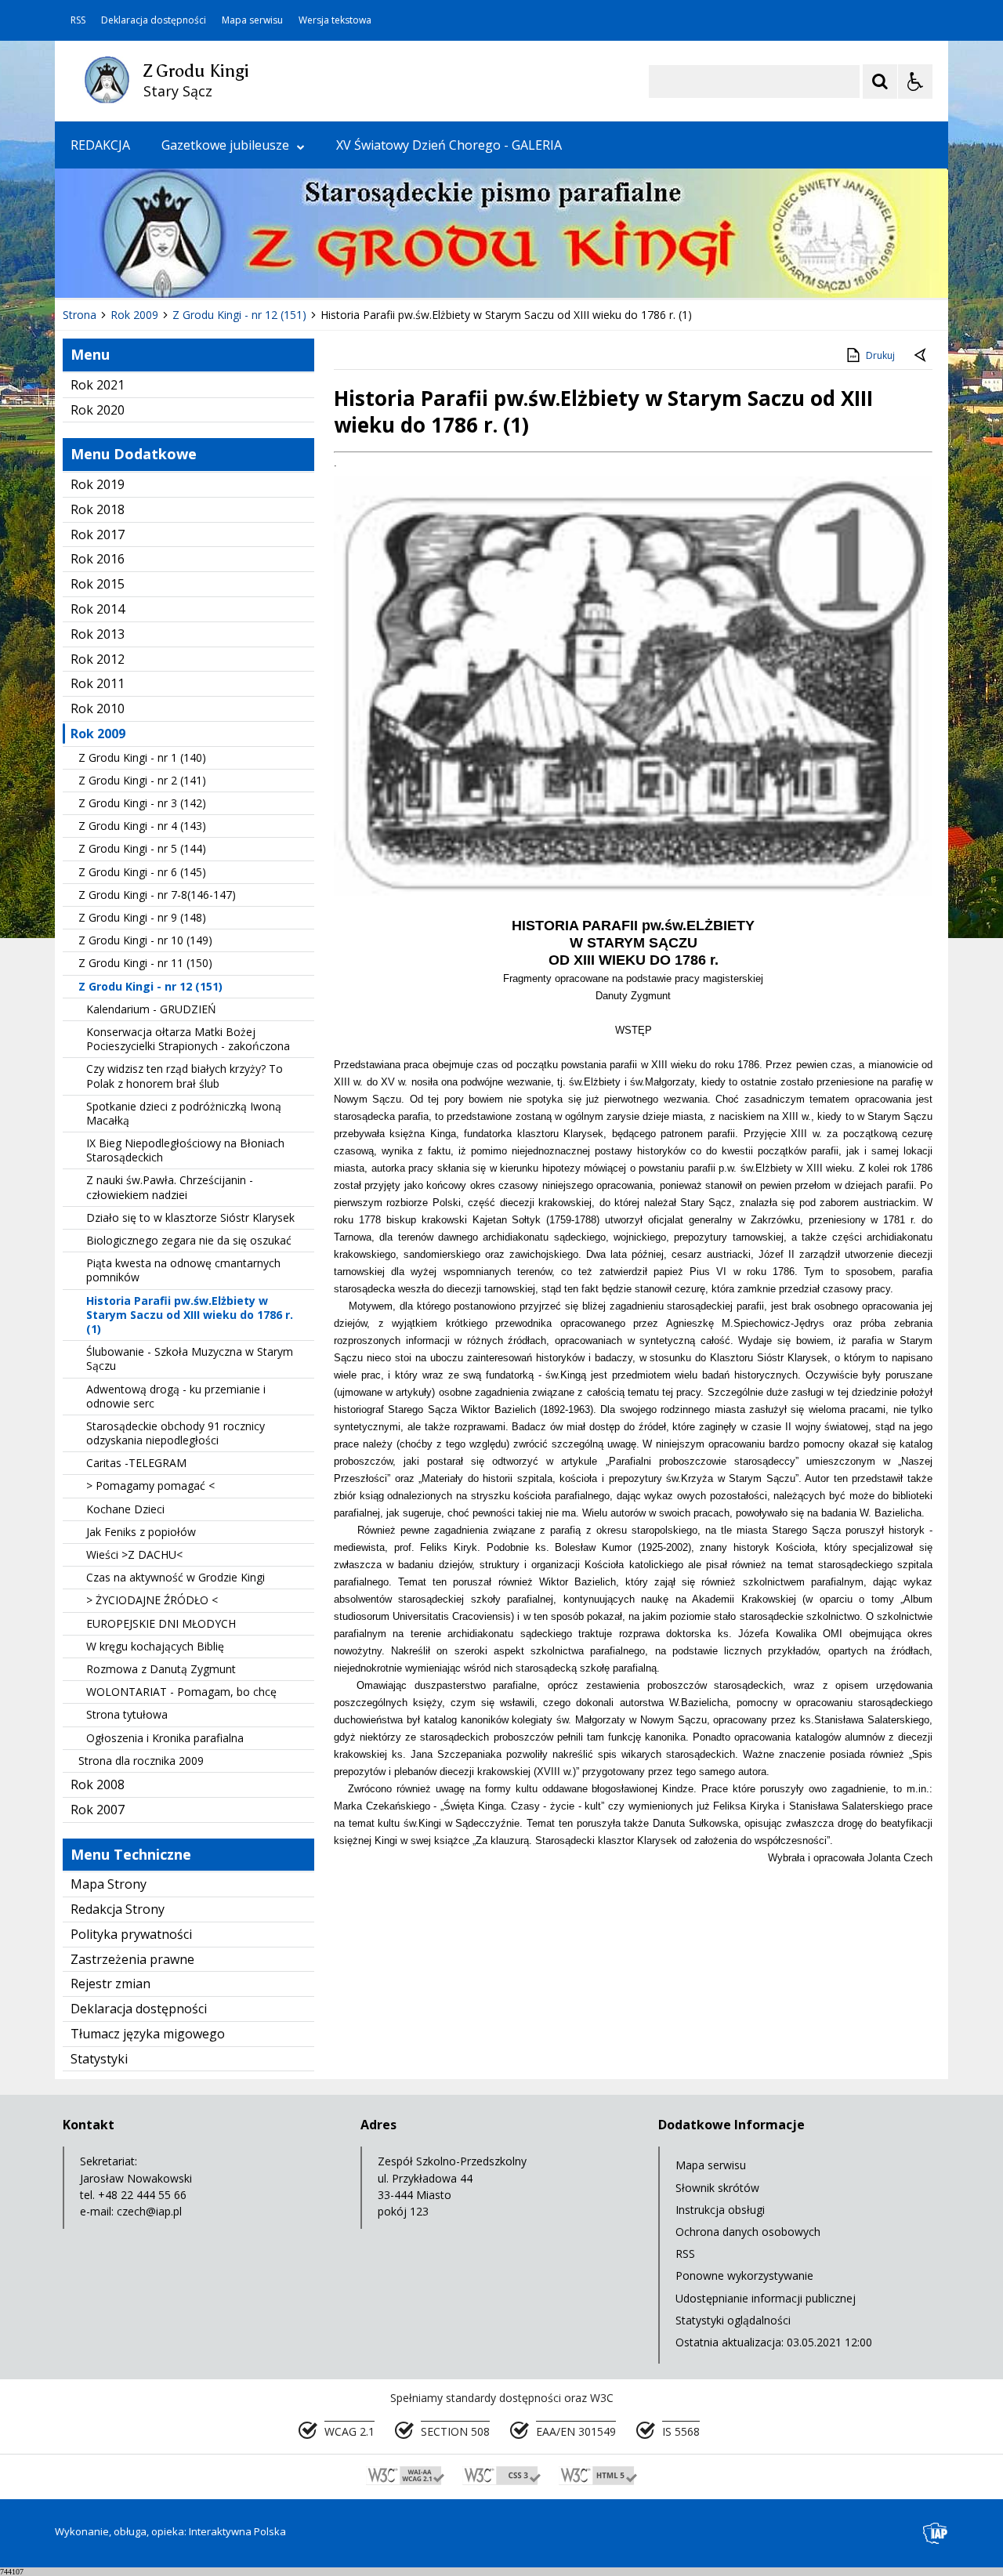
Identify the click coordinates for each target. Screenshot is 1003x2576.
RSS (78, 20)
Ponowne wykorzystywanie (744, 2275)
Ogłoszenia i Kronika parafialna (165, 1738)
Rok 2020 (98, 410)
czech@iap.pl (149, 2211)
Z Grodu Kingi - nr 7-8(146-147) (157, 895)
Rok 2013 (98, 634)
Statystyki (99, 2059)
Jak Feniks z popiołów (141, 1532)
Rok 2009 (98, 734)
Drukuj (880, 355)
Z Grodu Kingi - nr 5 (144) (142, 848)
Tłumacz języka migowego (148, 2034)
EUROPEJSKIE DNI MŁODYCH (161, 1623)
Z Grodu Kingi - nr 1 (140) (142, 757)
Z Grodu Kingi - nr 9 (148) (142, 917)
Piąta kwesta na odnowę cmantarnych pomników (183, 1270)
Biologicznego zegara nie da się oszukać (189, 1240)
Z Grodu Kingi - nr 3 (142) (142, 803)
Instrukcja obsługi (720, 2210)
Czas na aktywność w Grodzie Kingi (176, 1577)
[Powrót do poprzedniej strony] (922, 356)
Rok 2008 (98, 1784)
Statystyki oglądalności (733, 2320)
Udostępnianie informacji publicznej (766, 2298)
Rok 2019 (98, 484)
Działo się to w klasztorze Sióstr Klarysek (190, 1217)
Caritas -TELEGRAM (136, 1463)
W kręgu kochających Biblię (155, 1646)
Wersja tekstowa (335, 20)
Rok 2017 (98, 534)
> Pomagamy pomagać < (150, 1485)
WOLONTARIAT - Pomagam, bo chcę (181, 1692)
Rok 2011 (98, 683)
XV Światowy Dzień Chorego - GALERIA (449, 145)
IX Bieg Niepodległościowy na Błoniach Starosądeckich (185, 1150)
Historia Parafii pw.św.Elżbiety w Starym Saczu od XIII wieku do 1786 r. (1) (190, 1315)
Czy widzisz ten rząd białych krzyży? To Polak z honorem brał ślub (185, 1076)
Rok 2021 (98, 385)
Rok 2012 (98, 659)
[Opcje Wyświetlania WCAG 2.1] (915, 82)
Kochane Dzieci (125, 1509)
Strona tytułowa (127, 1714)
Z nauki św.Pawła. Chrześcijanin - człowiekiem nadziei (170, 1187)
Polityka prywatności (131, 1934)
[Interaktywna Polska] (936, 2533)
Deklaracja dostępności (154, 20)
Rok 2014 (98, 609)
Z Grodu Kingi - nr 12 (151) (150, 986)
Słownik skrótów (717, 2188)
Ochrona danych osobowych (748, 2232)
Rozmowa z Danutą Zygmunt (161, 1669)
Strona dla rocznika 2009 (141, 1761)
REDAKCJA (100, 145)
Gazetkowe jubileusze (225, 145)
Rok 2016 (98, 559)
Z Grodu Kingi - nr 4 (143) (142, 826)
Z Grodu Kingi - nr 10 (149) (145, 940)
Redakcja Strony (118, 1909)
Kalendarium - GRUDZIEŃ (151, 1009)
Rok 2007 (98, 1810)
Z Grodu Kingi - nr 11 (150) (145, 963)
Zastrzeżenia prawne (132, 1959)
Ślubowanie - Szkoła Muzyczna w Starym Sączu (190, 1359)
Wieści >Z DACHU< (134, 1554)
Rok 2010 (98, 708)
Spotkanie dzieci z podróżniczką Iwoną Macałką (184, 1113)
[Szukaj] (880, 82)
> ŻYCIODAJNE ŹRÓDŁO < (152, 1600)
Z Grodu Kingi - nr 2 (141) (142, 780)
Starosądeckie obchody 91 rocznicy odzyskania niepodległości (176, 1433)
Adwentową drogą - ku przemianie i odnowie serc (176, 1396)
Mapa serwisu (252, 20)
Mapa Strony (109, 1884)
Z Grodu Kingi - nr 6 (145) (142, 872)
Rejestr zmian (110, 1984)
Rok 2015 (98, 584)
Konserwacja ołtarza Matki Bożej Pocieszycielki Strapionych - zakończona (188, 1039)
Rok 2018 (98, 509)
